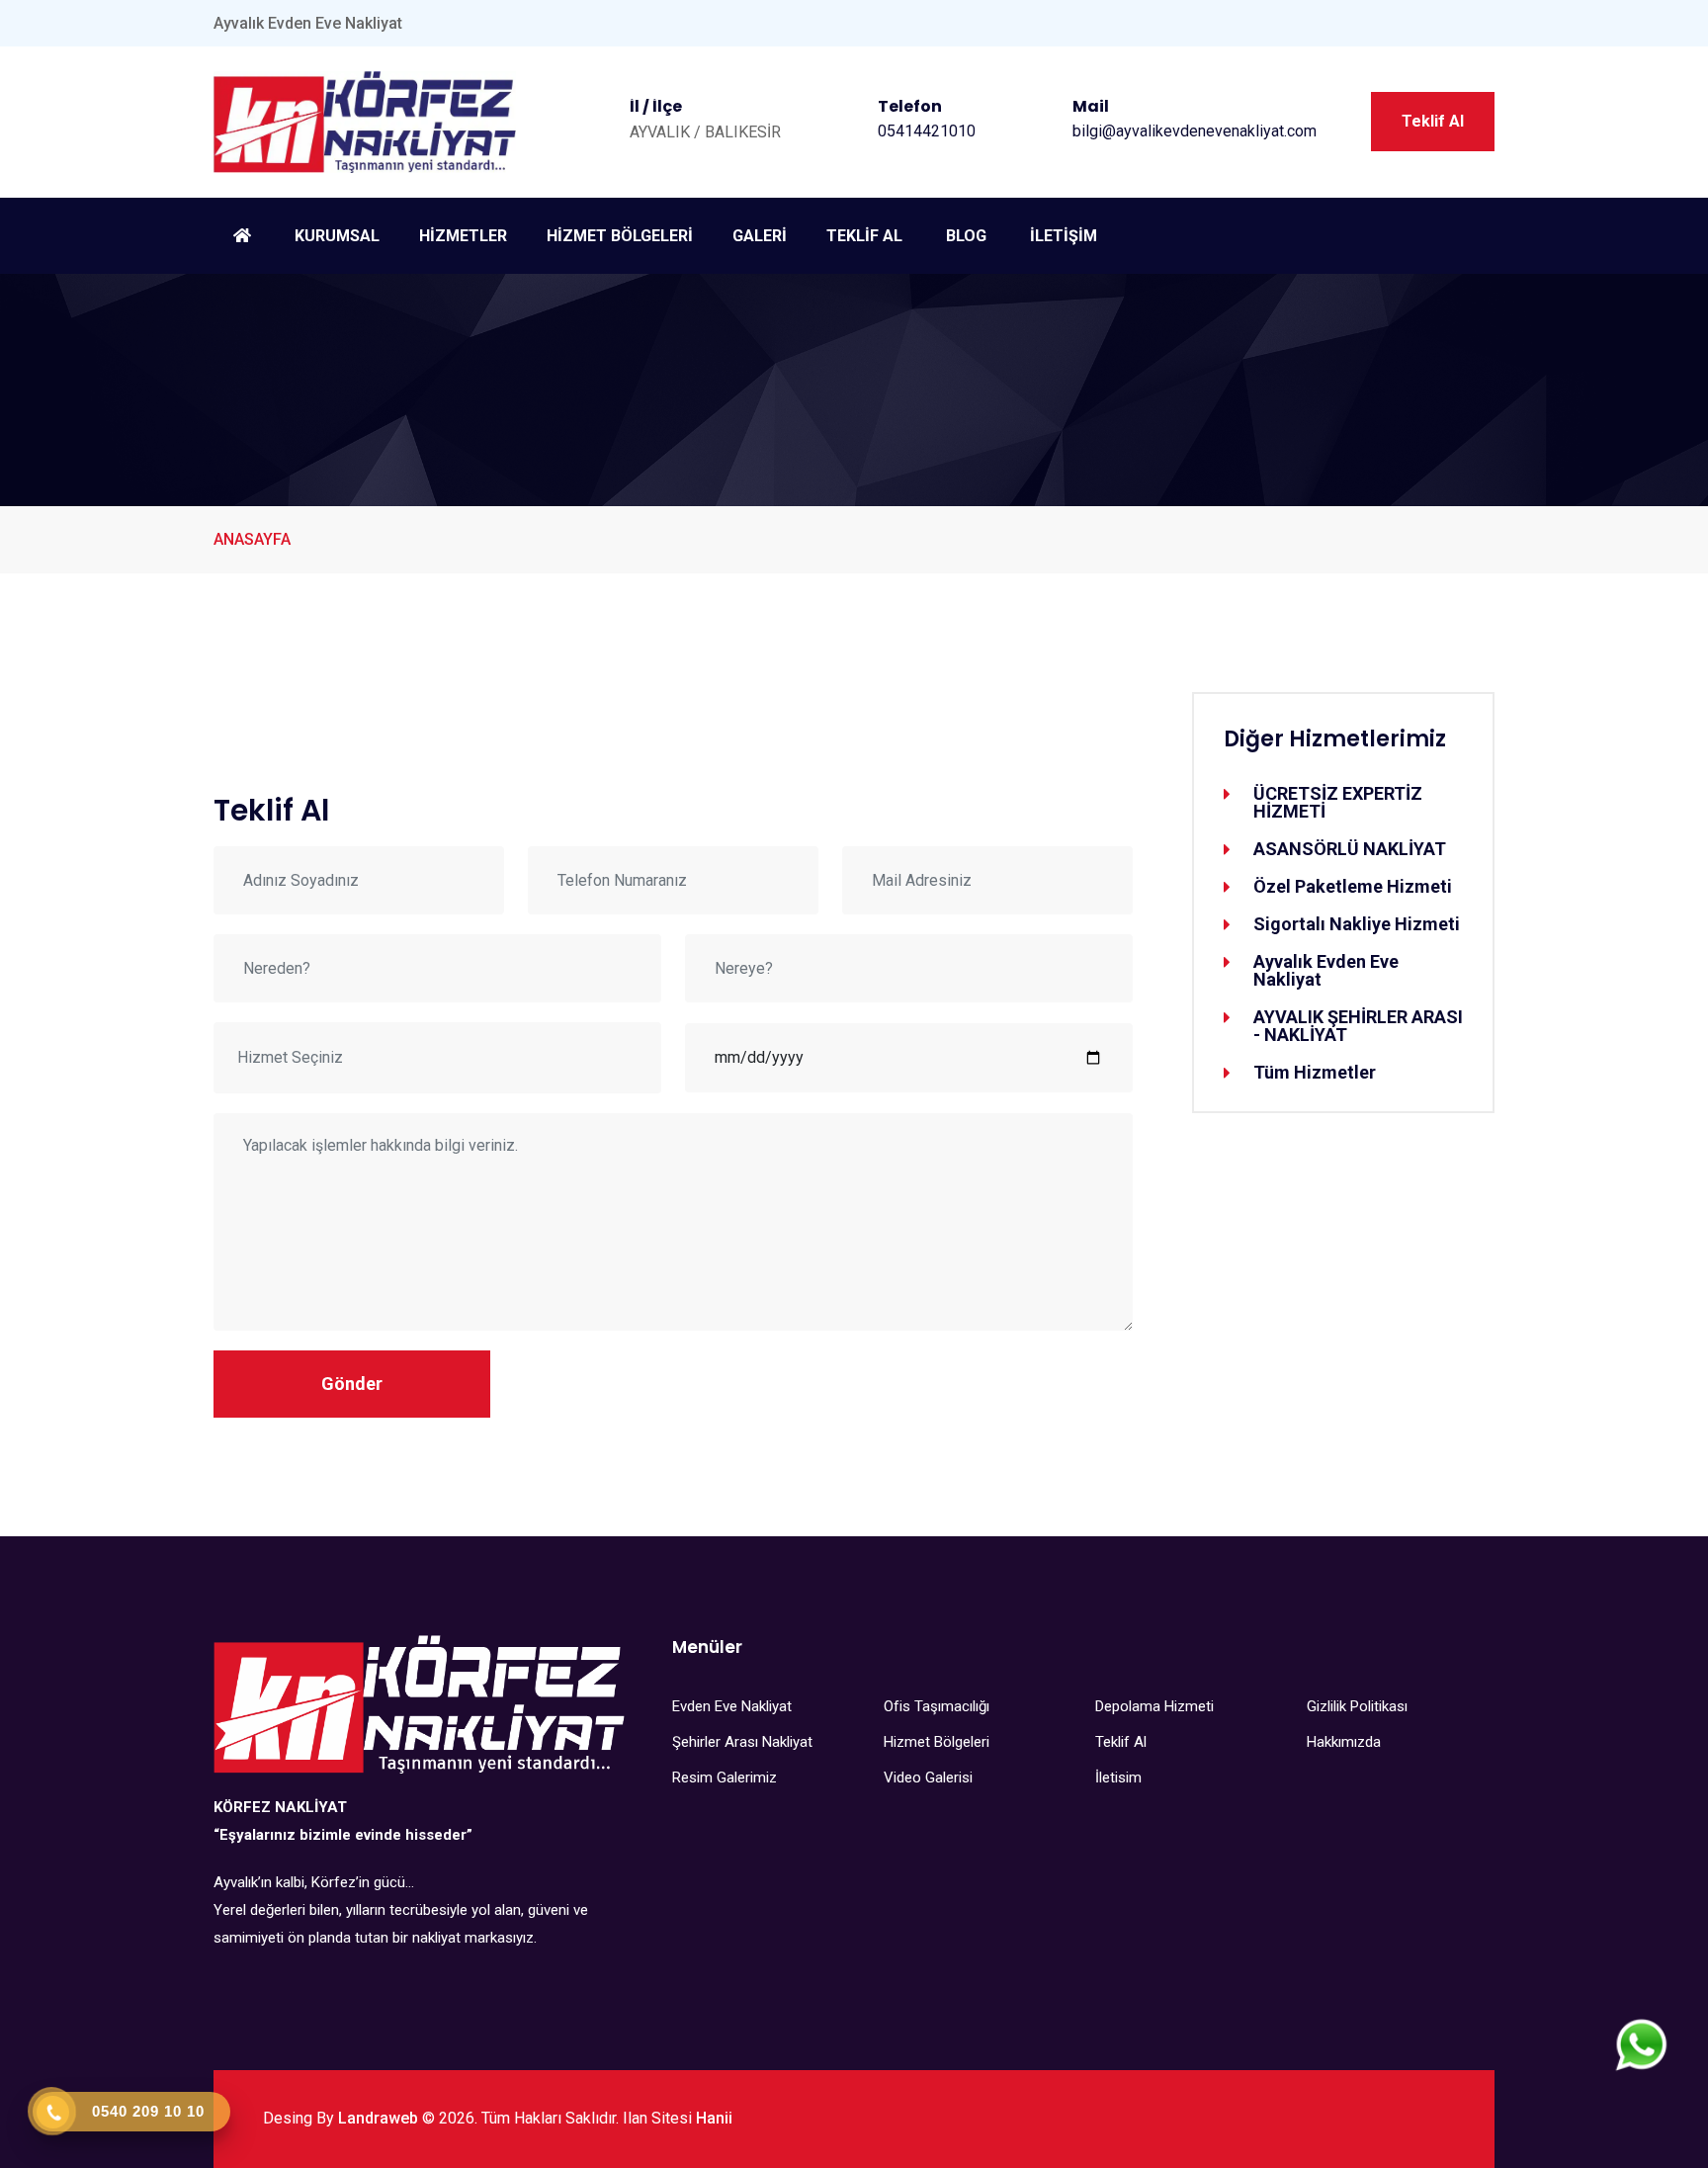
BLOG (966, 236)
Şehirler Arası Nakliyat (742, 1742)
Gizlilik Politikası (1357, 1706)
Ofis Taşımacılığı (937, 1706)
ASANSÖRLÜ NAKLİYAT (1350, 849)
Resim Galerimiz (725, 1778)
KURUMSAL (337, 236)
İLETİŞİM (1064, 236)
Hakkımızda (1344, 1742)
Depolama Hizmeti (1154, 1706)
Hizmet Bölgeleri (937, 1742)
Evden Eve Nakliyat (732, 1706)
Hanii (714, 2118)
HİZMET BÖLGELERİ (620, 236)
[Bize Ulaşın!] (1641, 2045)
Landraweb (378, 2118)
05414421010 (927, 131)
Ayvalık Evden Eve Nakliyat (1326, 971)
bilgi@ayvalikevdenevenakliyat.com (1195, 131)
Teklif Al (1433, 121)
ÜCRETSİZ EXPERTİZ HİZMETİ (1338, 803)
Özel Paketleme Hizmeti (1353, 887)
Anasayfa (252, 539)
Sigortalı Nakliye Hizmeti (1357, 924)
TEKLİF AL (864, 236)
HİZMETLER (463, 236)
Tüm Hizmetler (1315, 1073)
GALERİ (760, 236)
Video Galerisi (928, 1778)
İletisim (1118, 1778)
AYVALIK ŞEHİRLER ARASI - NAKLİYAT (1358, 1026)
